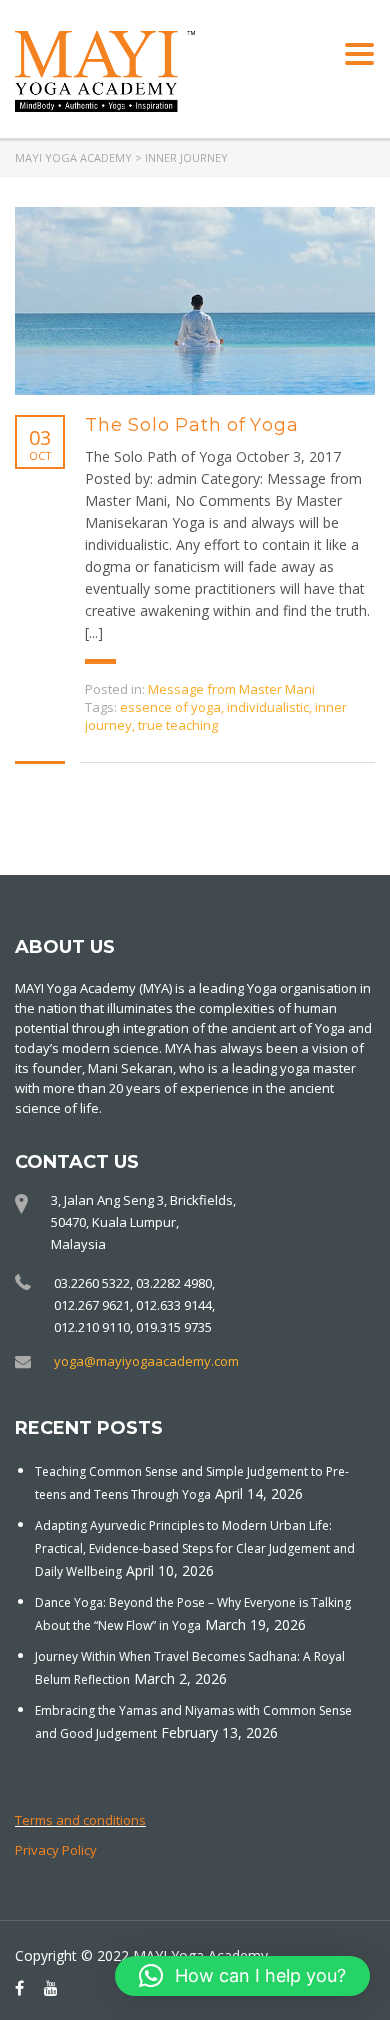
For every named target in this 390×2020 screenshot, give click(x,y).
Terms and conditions (80, 1820)
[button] (242, 1976)
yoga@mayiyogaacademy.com (146, 1361)
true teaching (178, 725)
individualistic (268, 707)
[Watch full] (195, 301)
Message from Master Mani (231, 689)
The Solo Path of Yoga (192, 425)
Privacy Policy (56, 1850)
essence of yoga (170, 707)
